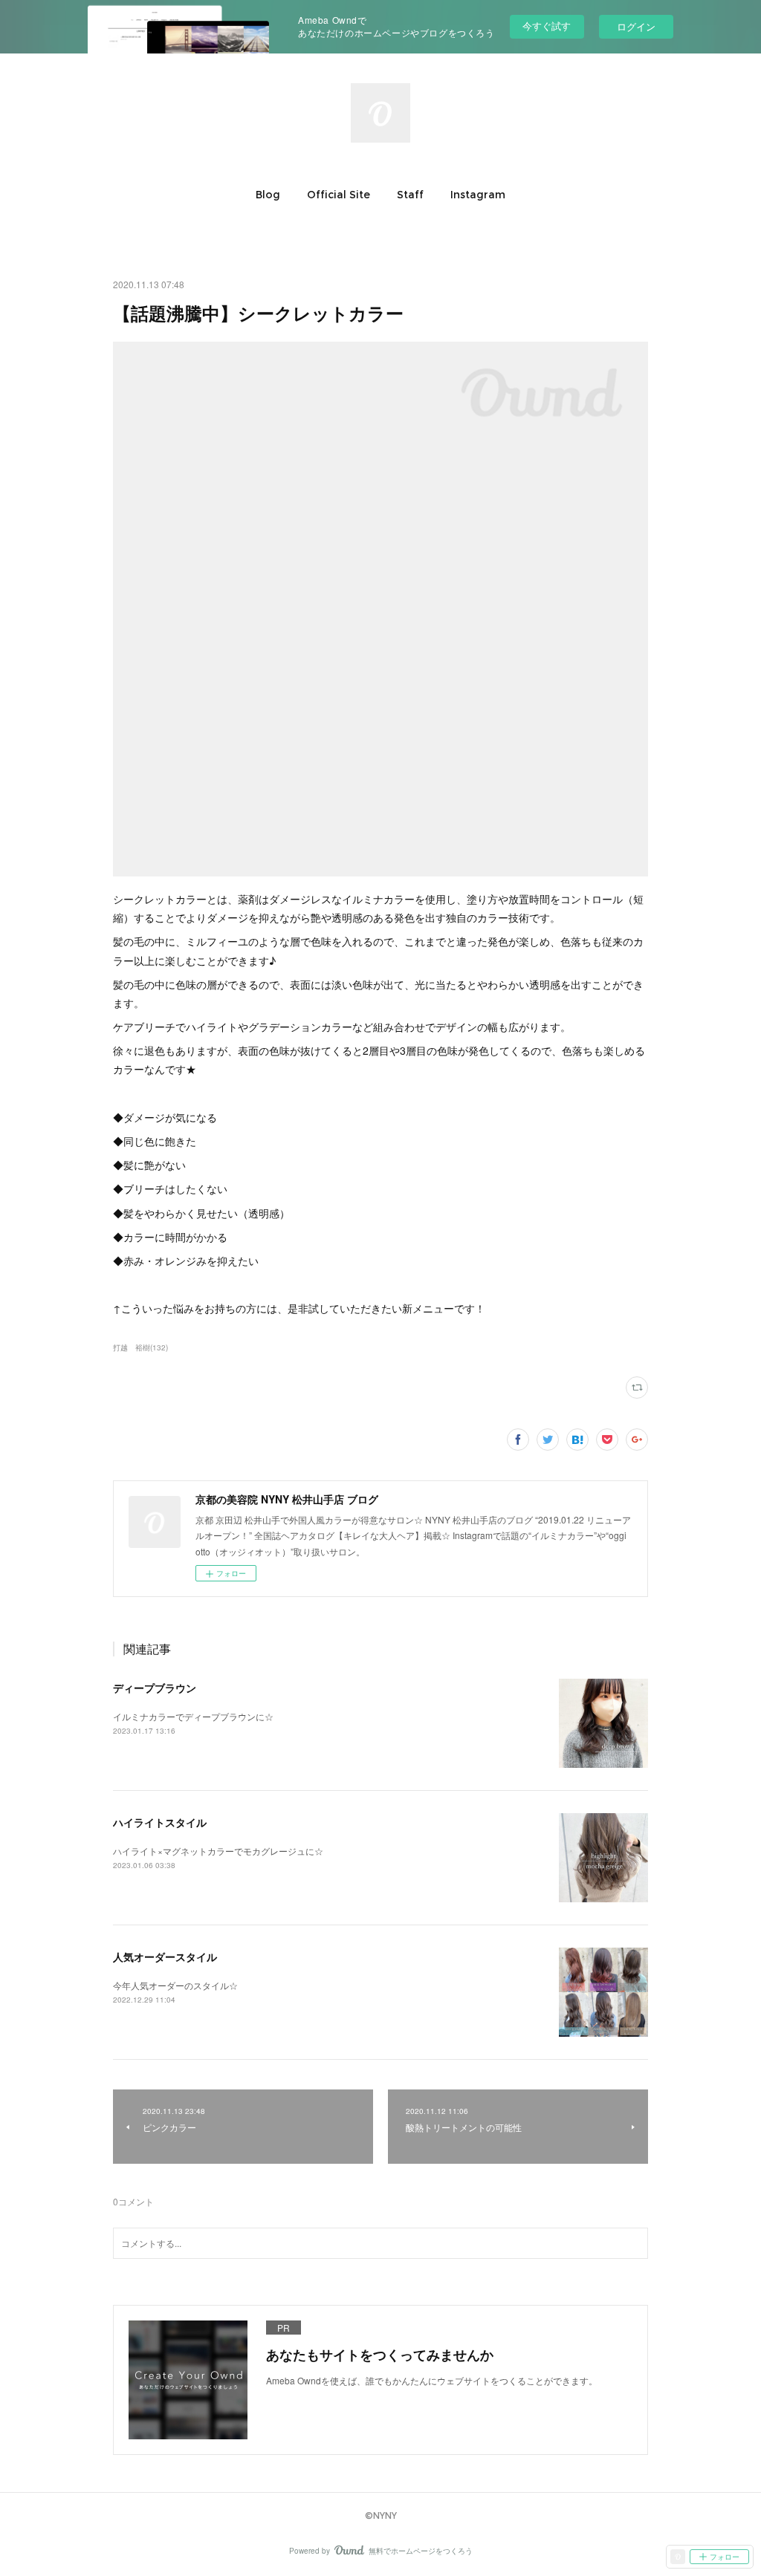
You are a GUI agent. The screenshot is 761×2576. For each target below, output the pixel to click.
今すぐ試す (547, 26)
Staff (410, 195)
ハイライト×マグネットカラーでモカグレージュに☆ (218, 1851)
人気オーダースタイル (165, 1957)
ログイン (636, 26)
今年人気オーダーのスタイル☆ (175, 1985)
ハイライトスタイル (160, 1822)
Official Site (339, 195)
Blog (268, 195)
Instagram (478, 195)
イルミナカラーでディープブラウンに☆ (193, 1716)
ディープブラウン (155, 1688)
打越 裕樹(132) (140, 1347)
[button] (268, 195)
